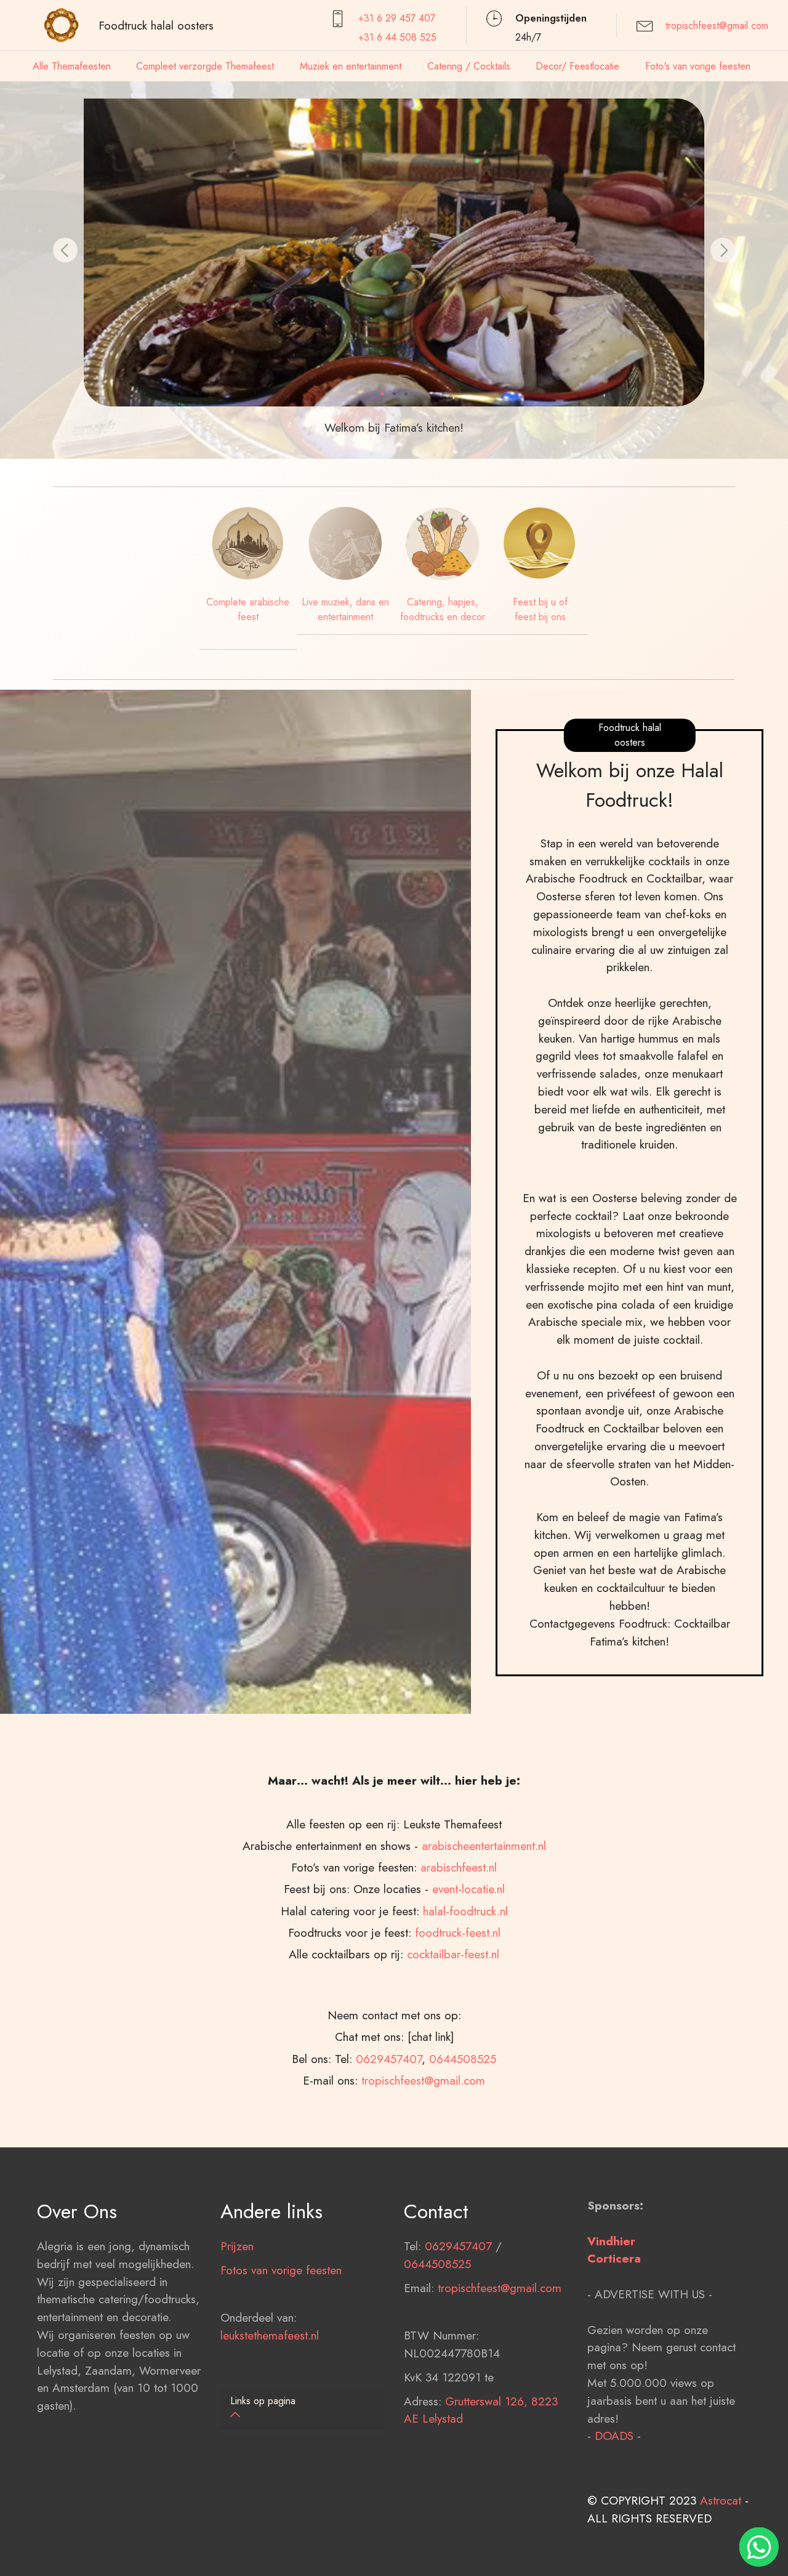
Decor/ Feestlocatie (577, 66)
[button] (65, 250)
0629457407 (389, 2059)
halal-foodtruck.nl (465, 1911)
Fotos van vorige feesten (281, 2270)
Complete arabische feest (248, 609)
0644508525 (463, 2059)
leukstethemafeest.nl (270, 2335)
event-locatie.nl (468, 1889)
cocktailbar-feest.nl (453, 1954)
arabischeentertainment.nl (484, 1846)
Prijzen (237, 2246)
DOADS (614, 2436)
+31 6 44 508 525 (397, 37)
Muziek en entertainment (351, 66)
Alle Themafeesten (72, 66)
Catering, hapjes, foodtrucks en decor (443, 609)
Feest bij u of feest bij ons (540, 609)
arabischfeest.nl (459, 1867)
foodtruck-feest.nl (458, 1932)
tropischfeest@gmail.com (717, 26)
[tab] (302, 2409)
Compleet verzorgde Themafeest (205, 66)
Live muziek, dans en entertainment (345, 609)
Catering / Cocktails (469, 66)
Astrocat (721, 2500)
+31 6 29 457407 (397, 18)
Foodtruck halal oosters (156, 25)
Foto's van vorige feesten (698, 66)
